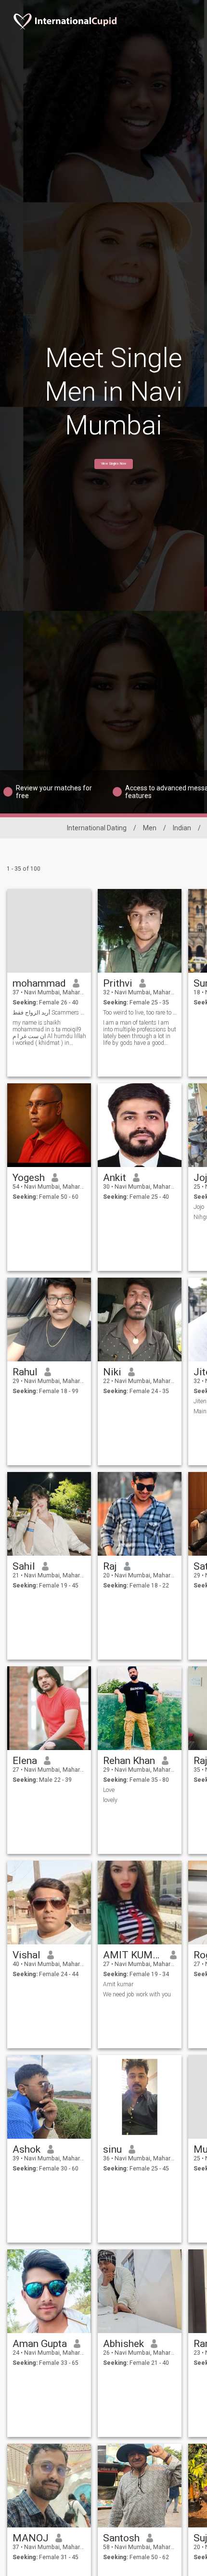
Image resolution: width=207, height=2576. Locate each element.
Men (150, 828)
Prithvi (118, 983)
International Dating (97, 828)
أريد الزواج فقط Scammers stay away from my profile (49, 1013)
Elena (25, 1761)
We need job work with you (137, 1994)
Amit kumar (118, 1984)
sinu (112, 2149)
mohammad (39, 983)
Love (109, 1790)
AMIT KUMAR (133, 1955)
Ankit (115, 1178)
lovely (110, 1800)
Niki (112, 1372)
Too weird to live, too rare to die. (140, 1013)
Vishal (26, 1955)
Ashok (26, 2149)
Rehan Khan (129, 1761)
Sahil (24, 1566)
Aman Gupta (40, 2344)
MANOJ (31, 2538)
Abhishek (123, 2344)
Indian (182, 828)
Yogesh (29, 1178)
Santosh (121, 2538)
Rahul (25, 1372)
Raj (110, 1566)
